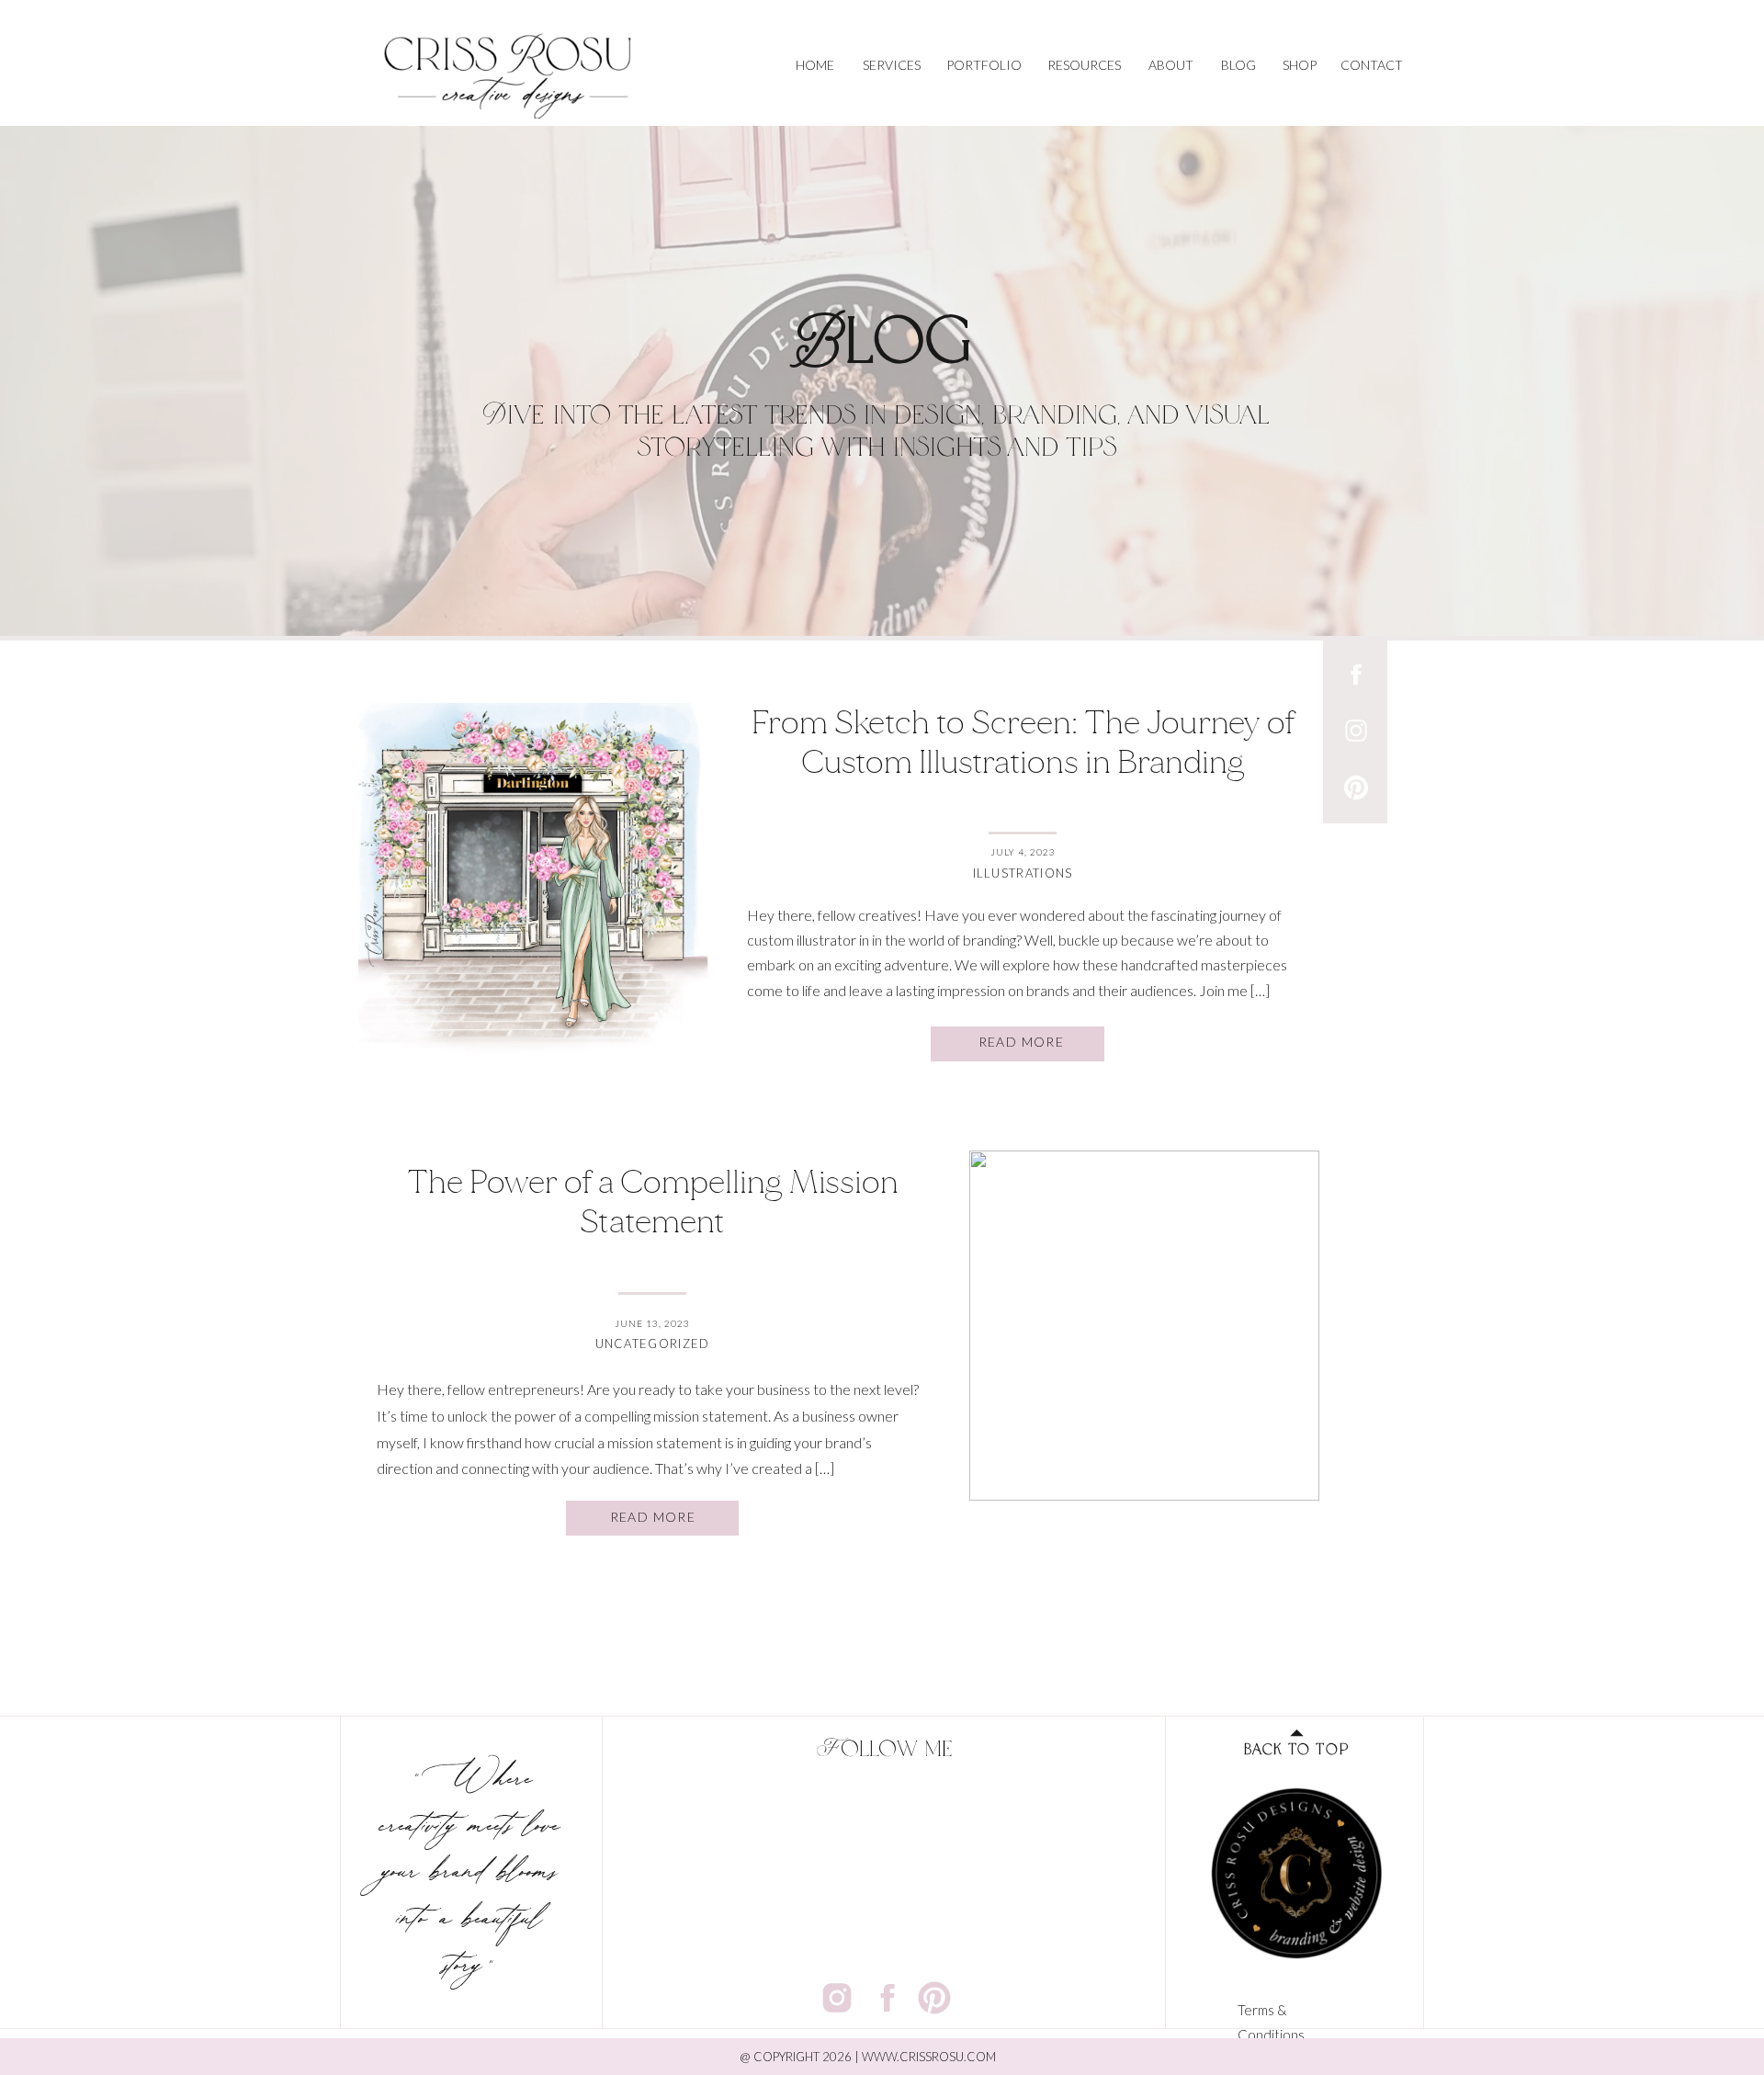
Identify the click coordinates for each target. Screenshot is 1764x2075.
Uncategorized (653, 1344)
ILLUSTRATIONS (1023, 873)
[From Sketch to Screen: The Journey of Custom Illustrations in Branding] (533, 878)
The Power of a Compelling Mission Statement (653, 1202)
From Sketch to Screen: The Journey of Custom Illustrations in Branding (1023, 743)
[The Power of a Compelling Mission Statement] (1144, 1326)
